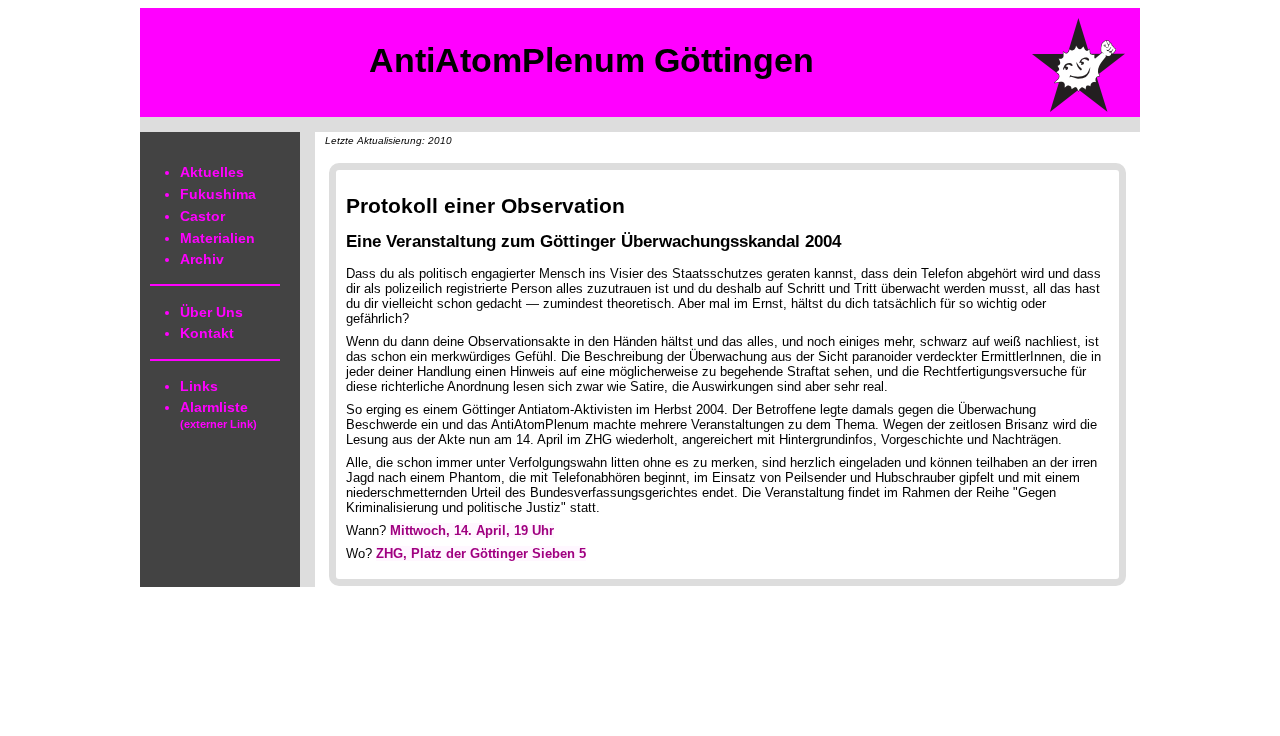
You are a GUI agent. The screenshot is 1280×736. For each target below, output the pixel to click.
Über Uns (211, 312)
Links (199, 386)
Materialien (217, 238)
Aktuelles (212, 172)
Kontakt (207, 333)
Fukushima (218, 194)
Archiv (202, 259)
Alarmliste (218, 414)
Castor (202, 216)
